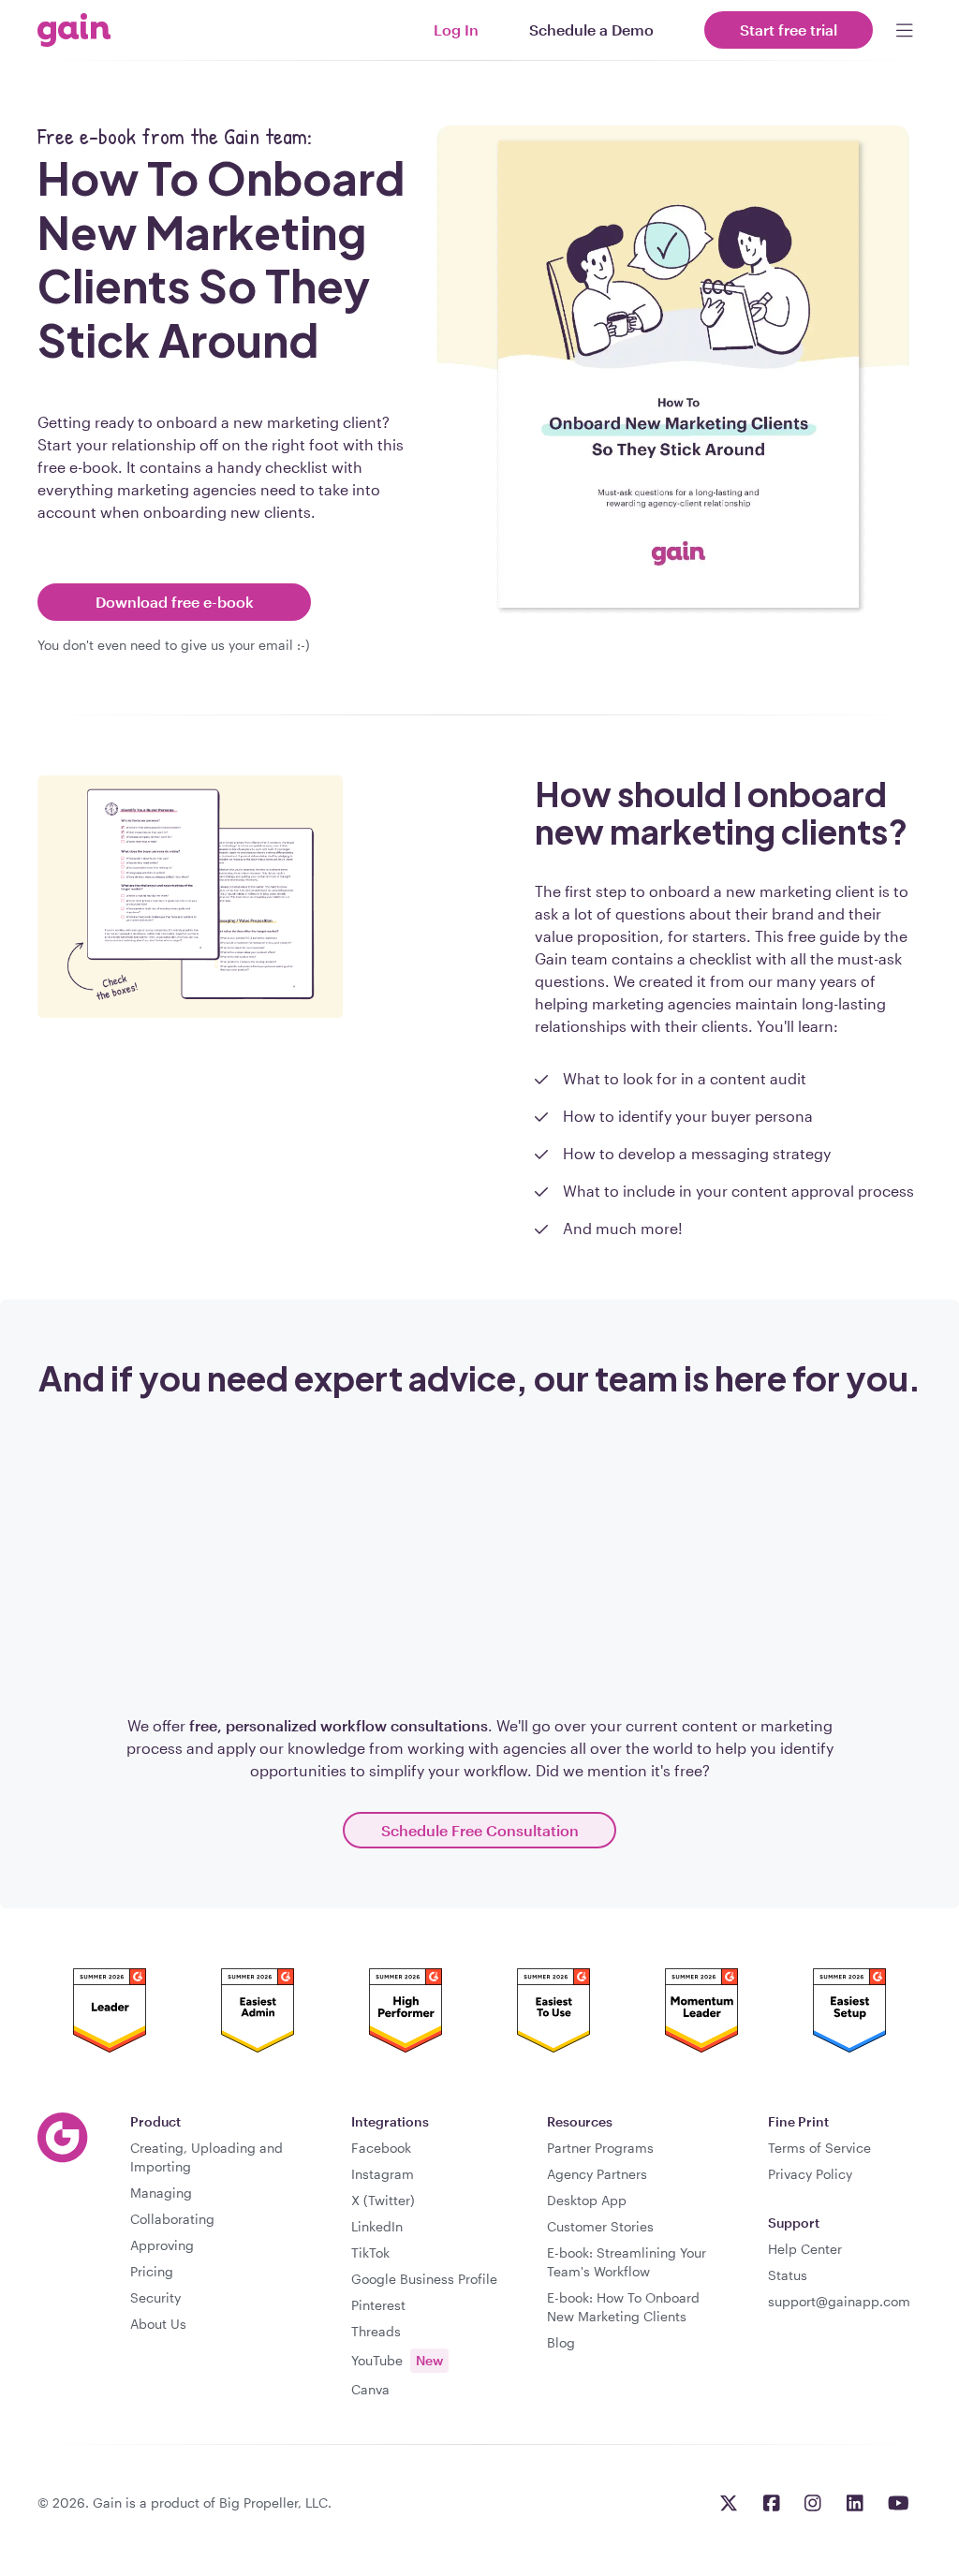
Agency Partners (597, 2174)
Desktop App (587, 2200)
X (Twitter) (383, 2200)
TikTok (370, 2252)
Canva (370, 2389)
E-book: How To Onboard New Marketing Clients (623, 2307)
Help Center (805, 2249)
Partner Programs (600, 2148)
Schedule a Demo (591, 29)
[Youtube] (899, 2503)
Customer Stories (600, 2226)
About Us (158, 2324)
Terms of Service (819, 2148)
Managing (161, 2193)
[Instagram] (813, 2503)
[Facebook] (772, 2503)
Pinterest (378, 2305)
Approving (162, 2245)
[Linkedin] (855, 2503)
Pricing (152, 2271)
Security (155, 2297)
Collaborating (172, 2219)
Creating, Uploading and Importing (207, 2157)
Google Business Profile (424, 2279)
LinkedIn (377, 2226)
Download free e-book (175, 602)
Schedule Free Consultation (480, 1830)
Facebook (381, 2148)
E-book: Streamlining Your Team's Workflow (627, 2262)
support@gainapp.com (839, 2301)
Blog (561, 2342)
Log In (456, 29)
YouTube (397, 2360)
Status (788, 2275)
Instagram (383, 2174)
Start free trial (789, 29)
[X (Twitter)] (729, 2503)
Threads (376, 2331)
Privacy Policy (810, 2174)
